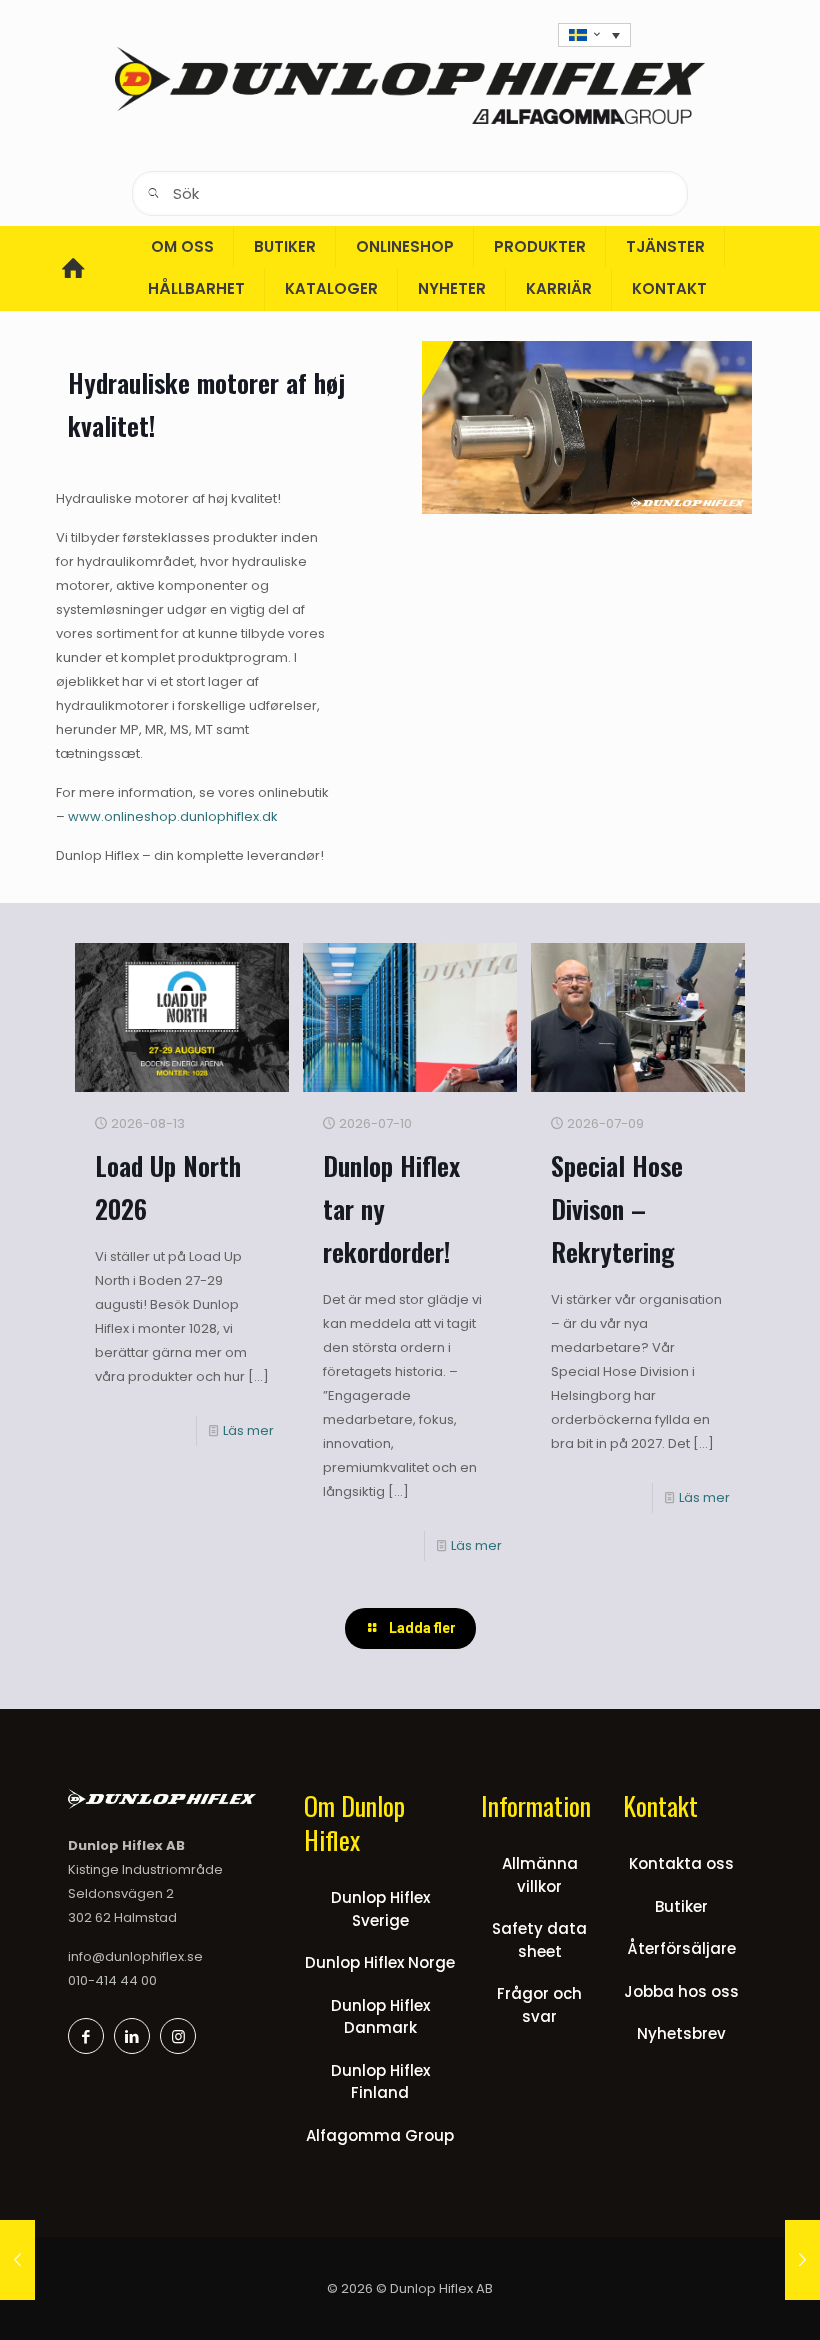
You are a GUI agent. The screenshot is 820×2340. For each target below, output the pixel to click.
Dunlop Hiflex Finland (380, 2082)
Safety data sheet (539, 1940)
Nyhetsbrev (681, 2033)
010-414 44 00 (112, 1980)
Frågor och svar (539, 2005)
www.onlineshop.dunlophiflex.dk (173, 816)
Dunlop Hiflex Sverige (380, 1909)
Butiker (681, 1906)
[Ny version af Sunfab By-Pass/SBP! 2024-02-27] (802, 2260)
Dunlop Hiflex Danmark (380, 2017)
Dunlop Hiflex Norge (380, 1962)
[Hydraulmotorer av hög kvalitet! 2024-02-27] (17, 2260)
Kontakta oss (681, 1863)
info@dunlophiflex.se (135, 1956)
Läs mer (248, 1430)
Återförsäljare (681, 1948)
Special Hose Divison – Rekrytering (617, 1208)
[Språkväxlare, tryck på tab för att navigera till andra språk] (594, 35)
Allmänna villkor (540, 1875)
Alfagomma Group (380, 2135)
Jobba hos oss (681, 1991)
